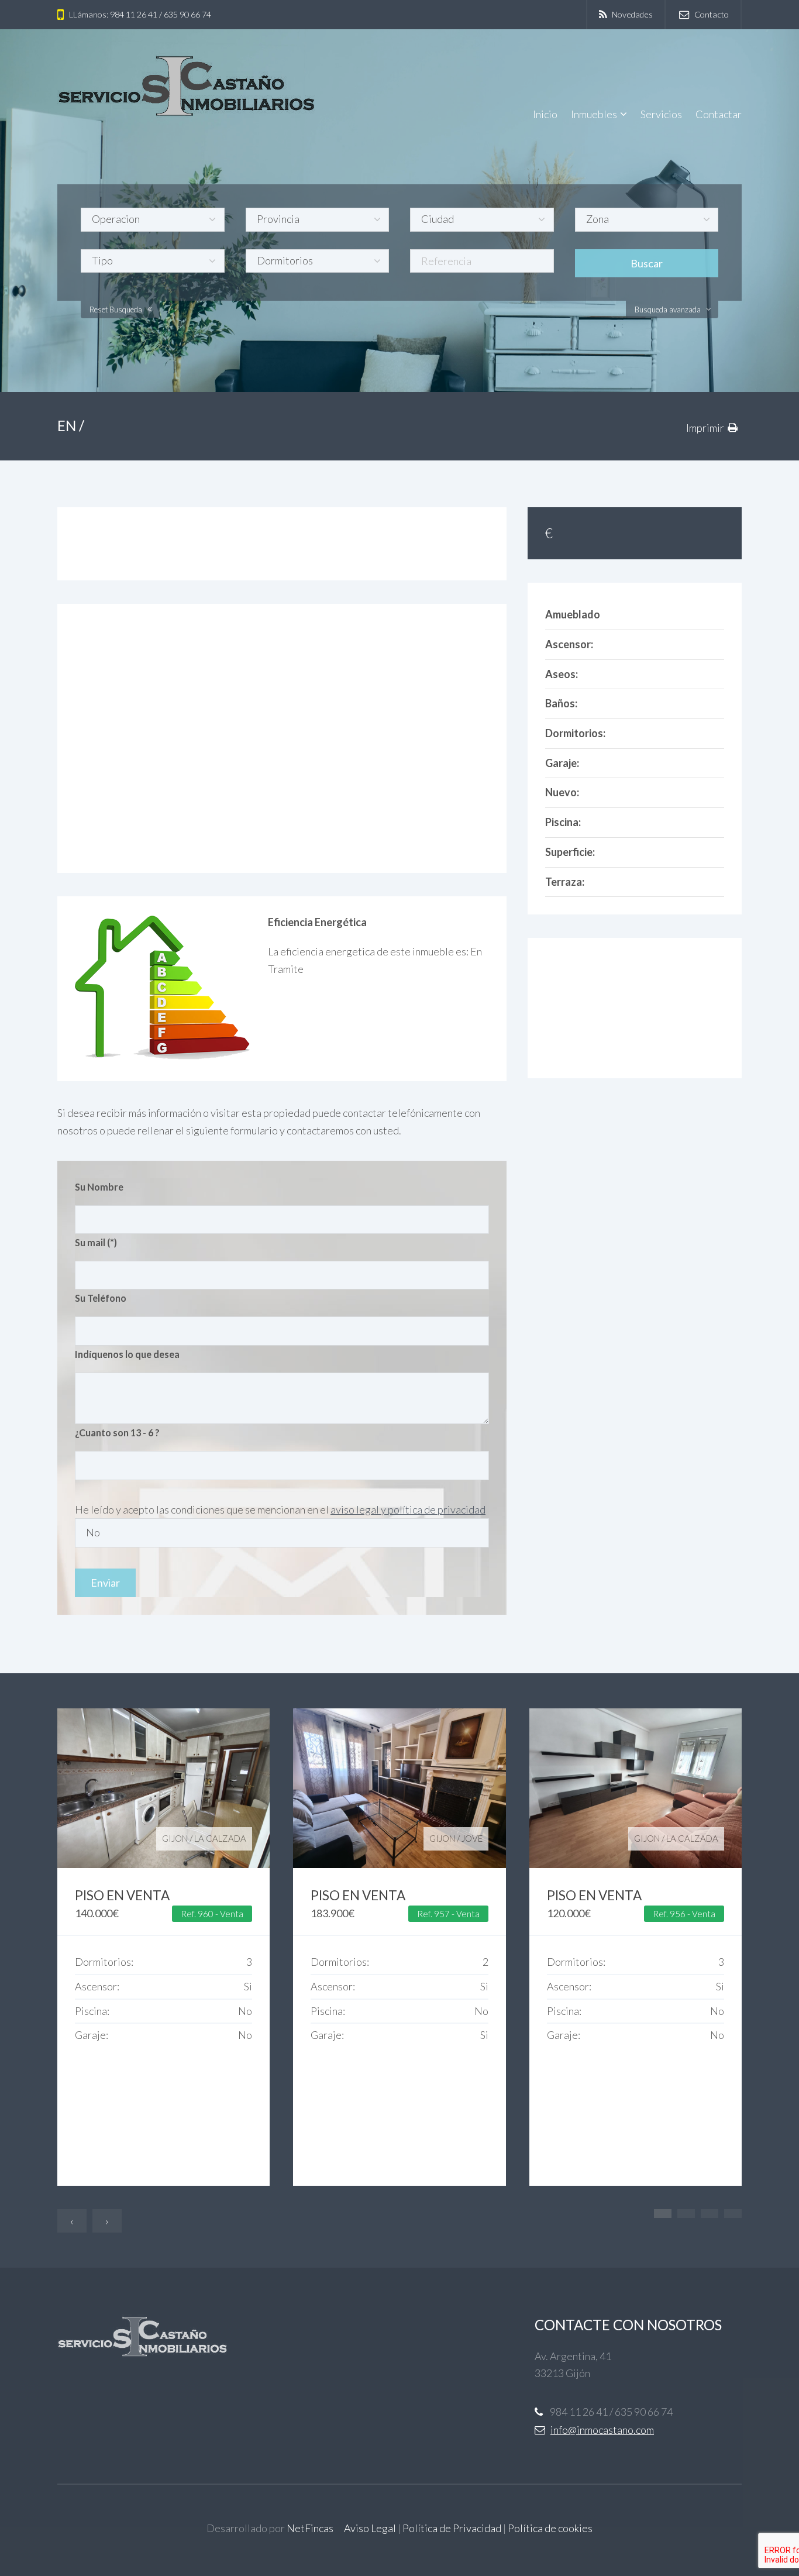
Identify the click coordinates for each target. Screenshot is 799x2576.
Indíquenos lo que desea (127, 1354)
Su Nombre (99, 1187)
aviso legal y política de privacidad (408, 1509)
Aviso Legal (370, 2528)
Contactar (719, 114)
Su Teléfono (101, 1298)
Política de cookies (550, 2528)
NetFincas (310, 2528)
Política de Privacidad (452, 2528)
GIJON (175, 1838)
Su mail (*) (96, 1242)
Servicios (661, 114)
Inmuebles (594, 114)
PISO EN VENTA (122, 1895)
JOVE (472, 1838)
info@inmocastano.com (602, 2430)
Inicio (545, 114)
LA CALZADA (220, 1838)
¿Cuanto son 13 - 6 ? (117, 1433)
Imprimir (705, 428)
